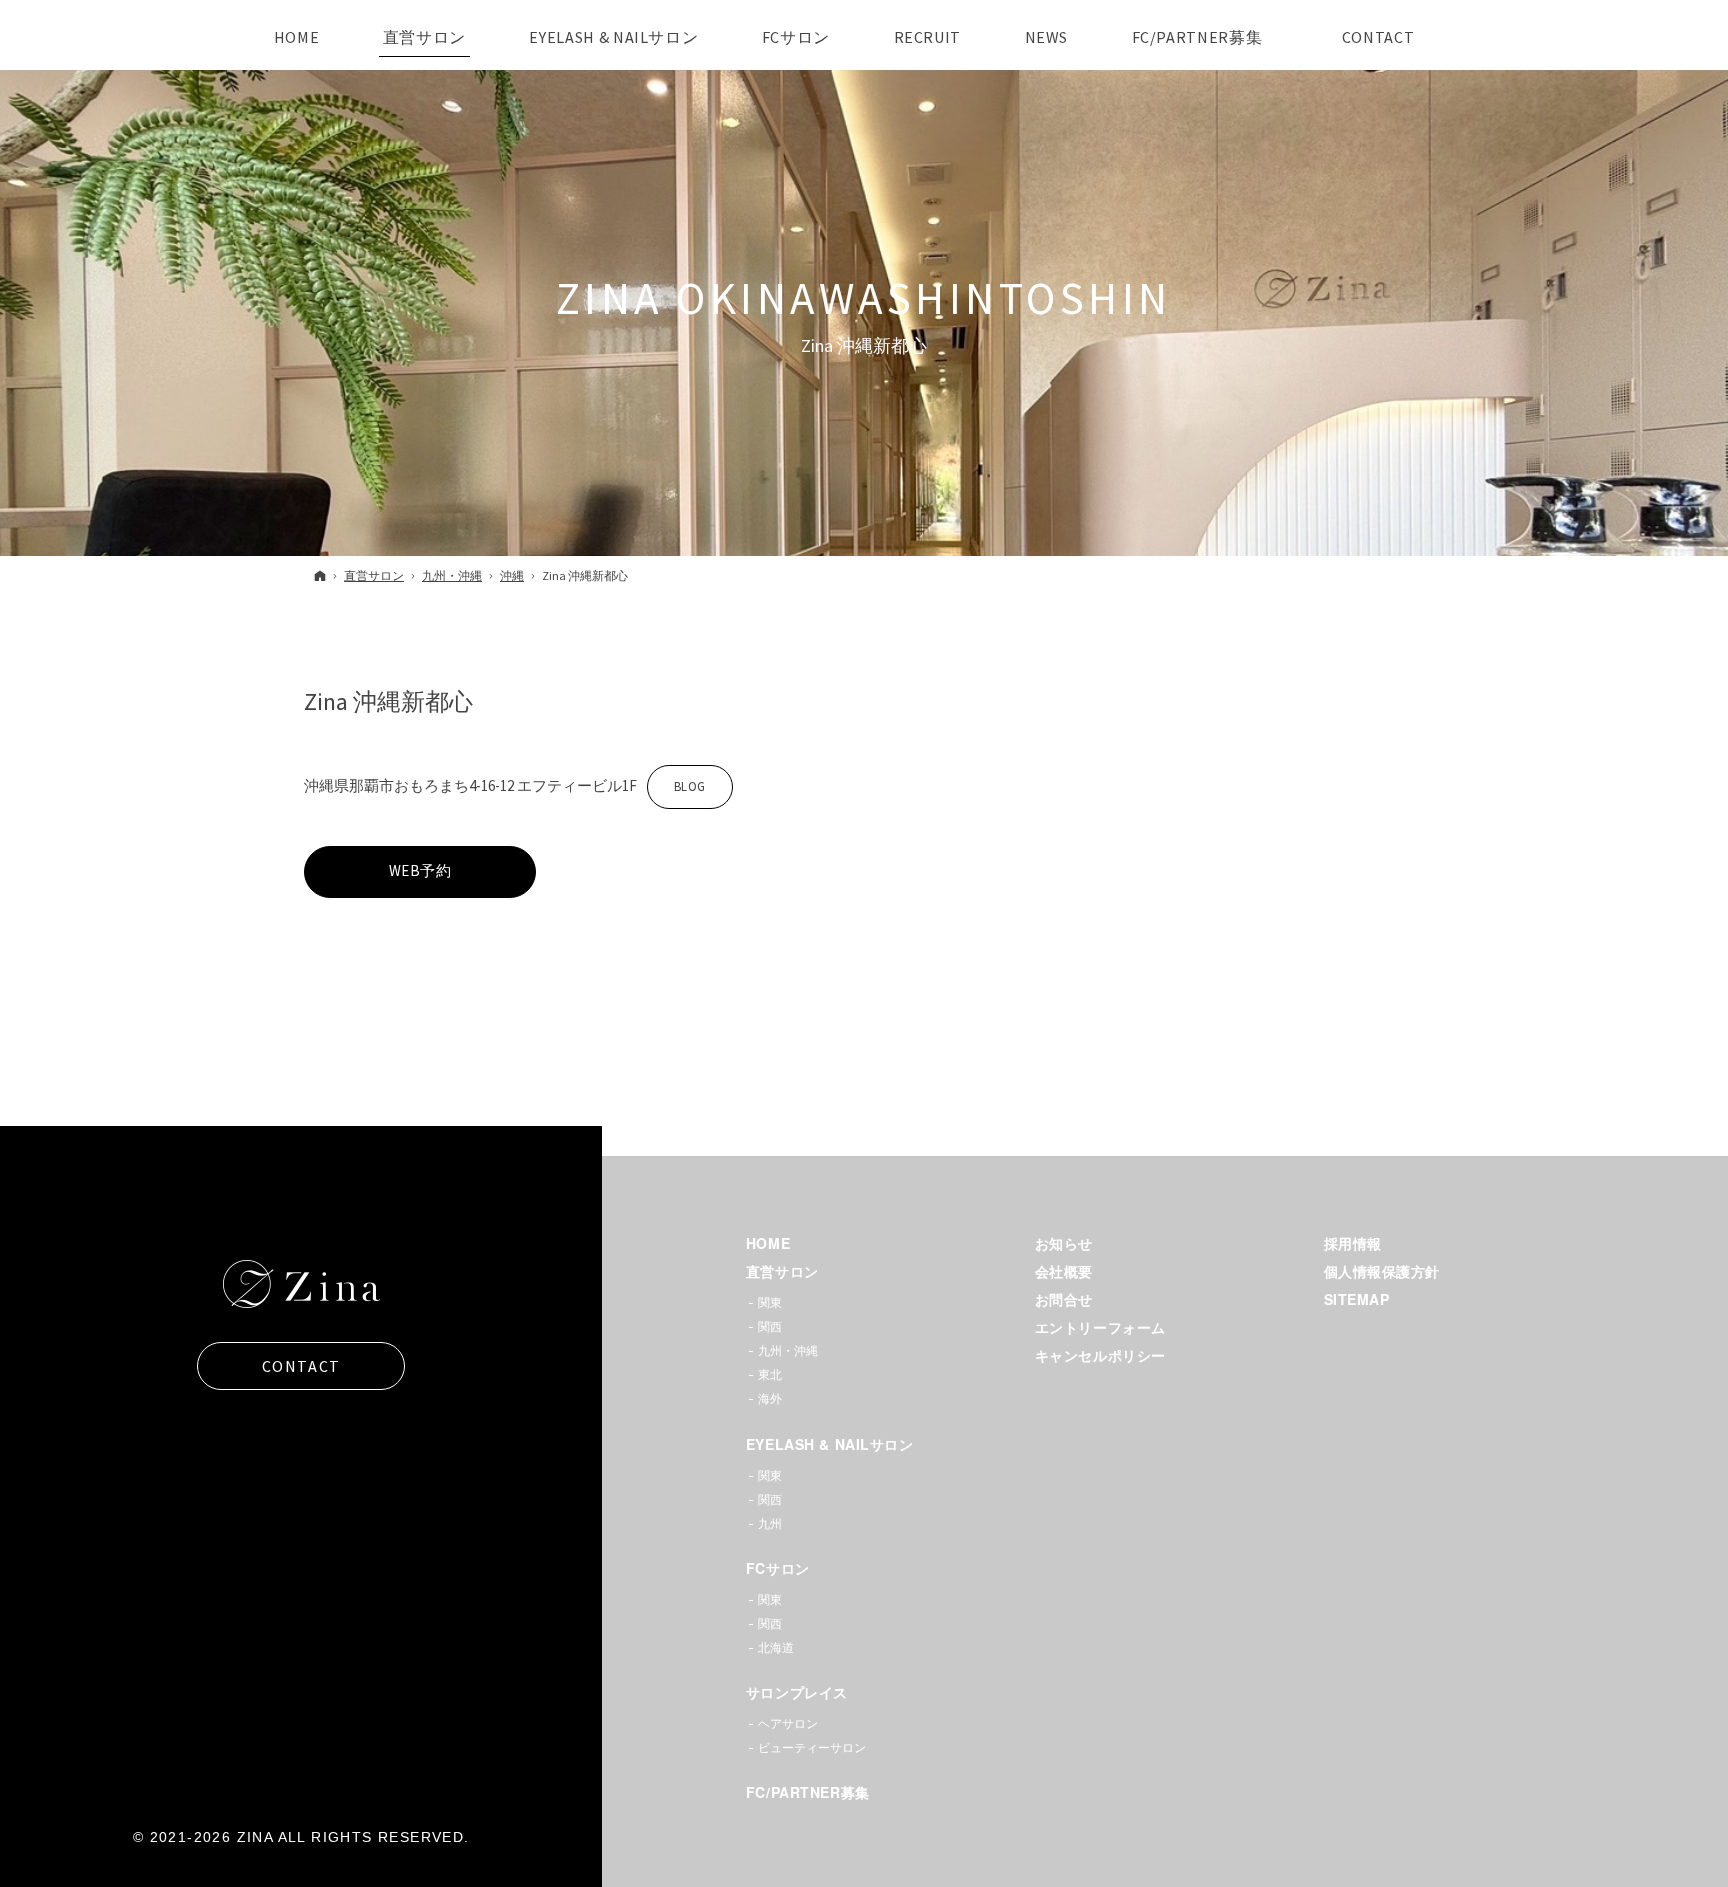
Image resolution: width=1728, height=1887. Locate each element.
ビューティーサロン (812, 1747)
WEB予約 (420, 870)
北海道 (776, 1647)
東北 (770, 1374)
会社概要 (1064, 1271)
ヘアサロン (788, 1723)
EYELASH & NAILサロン (830, 1444)
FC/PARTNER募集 (808, 1792)
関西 (770, 1326)
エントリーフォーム (1100, 1327)
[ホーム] (320, 575)
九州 (770, 1523)
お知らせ (1064, 1243)
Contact (301, 1366)
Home (768, 1243)
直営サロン (782, 1271)
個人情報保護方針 (1382, 1271)
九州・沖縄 (788, 1350)
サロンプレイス (797, 1692)
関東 (770, 1302)
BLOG (676, 793)
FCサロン (778, 1568)
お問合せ (1064, 1299)
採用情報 (1353, 1243)
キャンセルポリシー (1100, 1355)
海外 (770, 1398)
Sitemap (1357, 1299)
